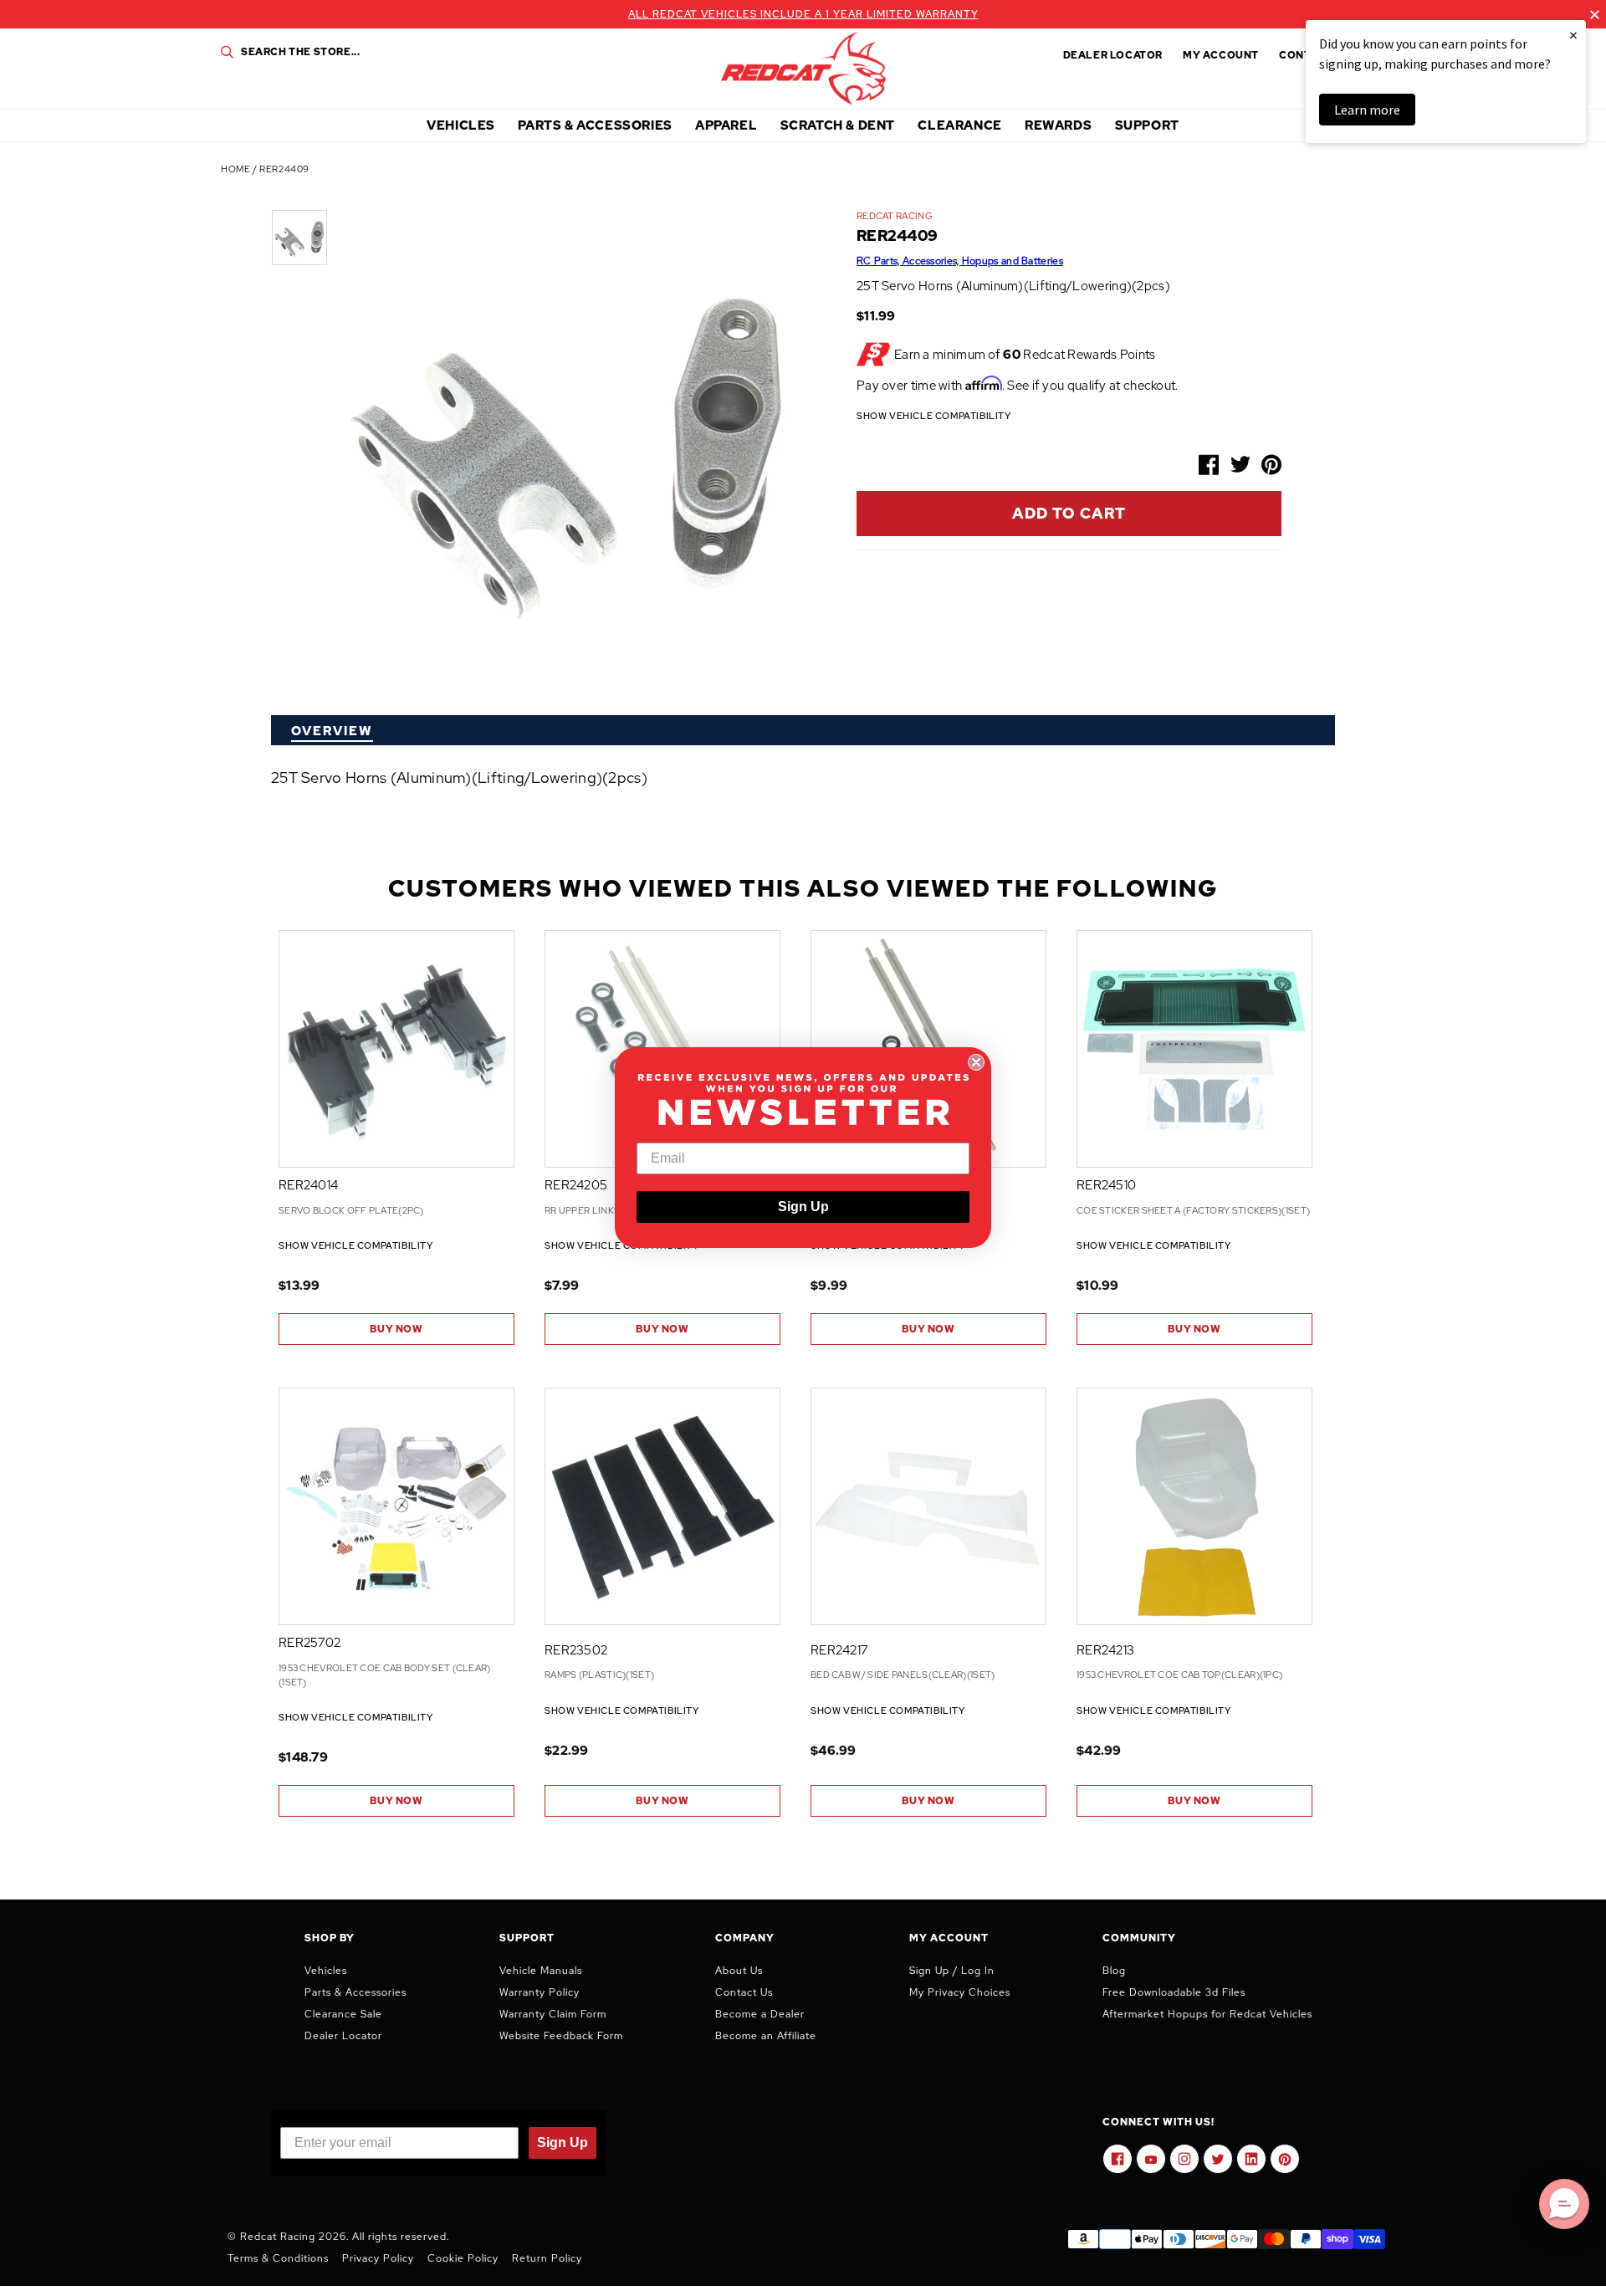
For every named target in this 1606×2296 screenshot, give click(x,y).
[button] (1564, 2204)
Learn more (1367, 110)
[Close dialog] (976, 1062)
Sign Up (803, 1207)
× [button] (1573, 35)
